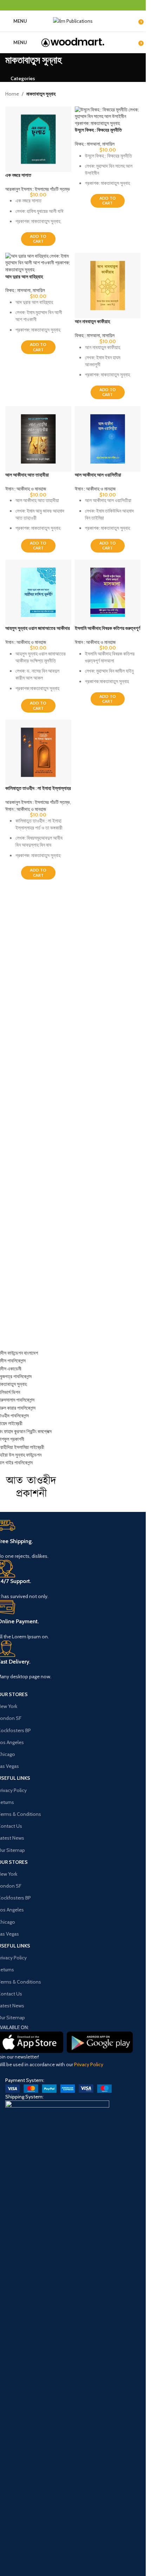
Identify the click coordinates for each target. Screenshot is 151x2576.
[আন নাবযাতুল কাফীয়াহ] (108, 286)
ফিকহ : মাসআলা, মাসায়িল (95, 144)
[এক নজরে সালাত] (38, 139)
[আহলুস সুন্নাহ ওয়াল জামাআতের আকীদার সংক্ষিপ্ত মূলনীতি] (38, 592)
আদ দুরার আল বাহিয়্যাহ (24, 277)
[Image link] (58, 2088)
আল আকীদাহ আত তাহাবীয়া (27, 475)
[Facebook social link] (55, 5)
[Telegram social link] (90, 5)
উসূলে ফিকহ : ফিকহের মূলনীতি (98, 130)
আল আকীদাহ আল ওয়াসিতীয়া (98, 475)
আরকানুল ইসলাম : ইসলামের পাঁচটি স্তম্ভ (38, 189)
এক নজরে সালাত (18, 175)
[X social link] (64, 5)
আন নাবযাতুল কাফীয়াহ (92, 321)
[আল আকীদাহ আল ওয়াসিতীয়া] (108, 439)
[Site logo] (73, 20)
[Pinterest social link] (73, 5)
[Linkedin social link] (82, 5)
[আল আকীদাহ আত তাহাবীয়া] (38, 439)
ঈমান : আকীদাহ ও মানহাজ (26, 489)
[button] (38, 239)
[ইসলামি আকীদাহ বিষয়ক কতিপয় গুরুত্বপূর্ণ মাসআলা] (108, 592)
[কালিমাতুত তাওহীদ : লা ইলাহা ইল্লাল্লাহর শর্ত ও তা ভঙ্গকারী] (38, 752)
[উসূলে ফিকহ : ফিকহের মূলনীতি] (108, 117)
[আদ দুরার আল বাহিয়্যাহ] (38, 263)
